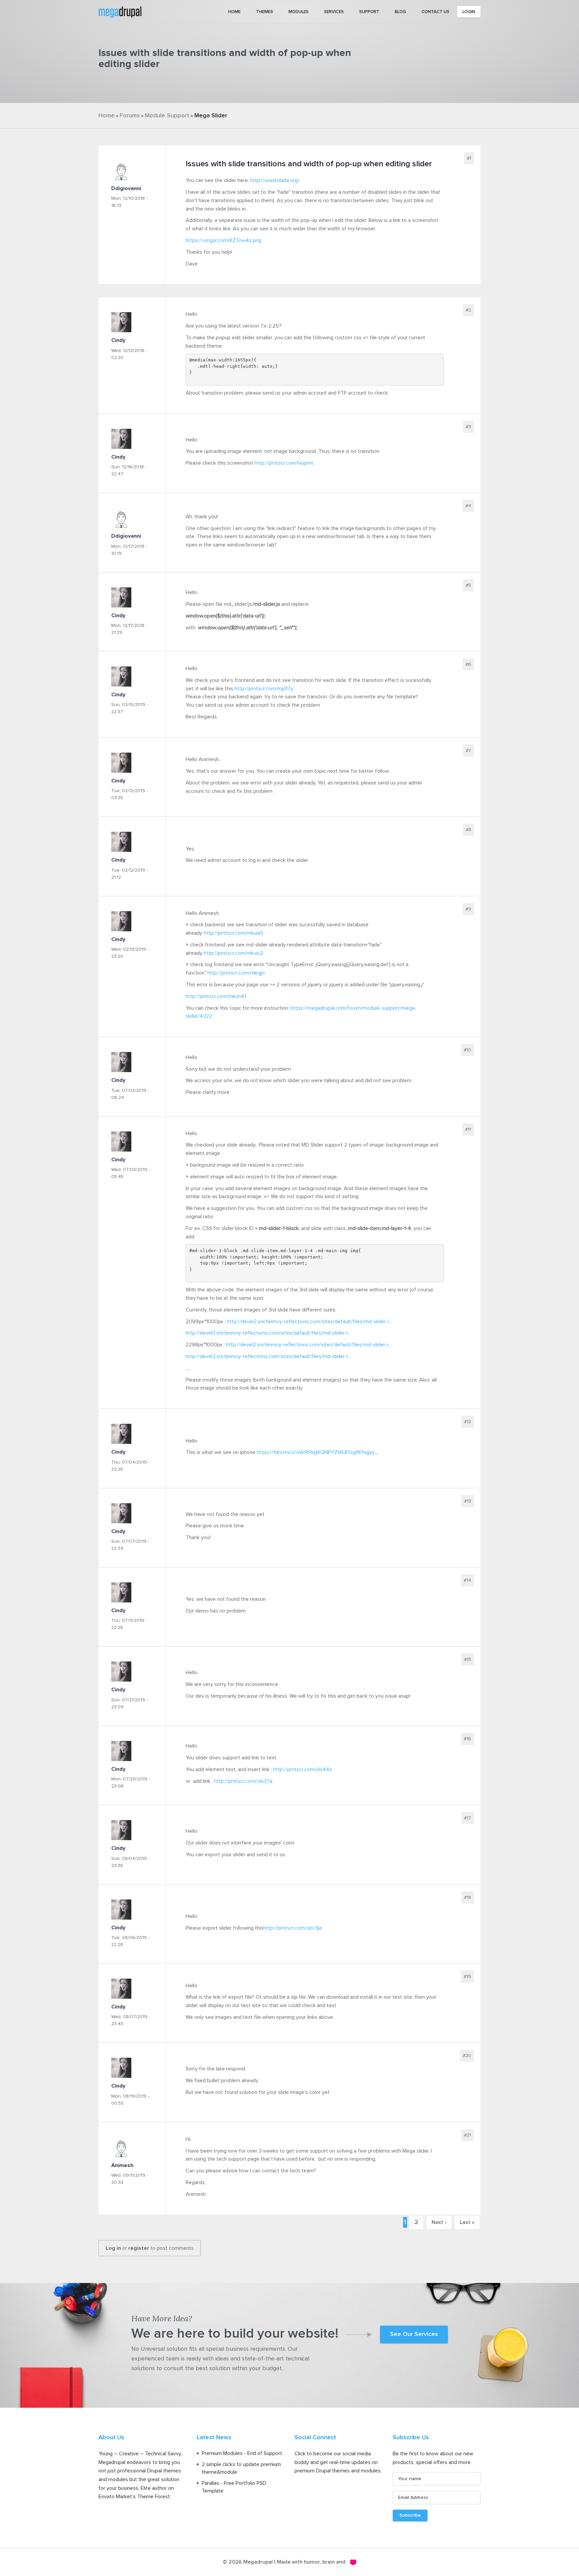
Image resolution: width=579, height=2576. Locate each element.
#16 (467, 1739)
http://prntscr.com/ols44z (303, 1769)
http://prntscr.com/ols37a (243, 1781)
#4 (468, 506)
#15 (468, 1659)
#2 (468, 310)
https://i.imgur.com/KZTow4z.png (223, 240)
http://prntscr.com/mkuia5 (234, 933)
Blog (400, 12)
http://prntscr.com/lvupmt (284, 463)
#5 (468, 585)
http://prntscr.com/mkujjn (236, 973)
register (139, 2248)
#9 (468, 909)
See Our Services (414, 2334)
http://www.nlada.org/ (275, 180)
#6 (468, 664)
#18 (468, 1897)
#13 (468, 1501)
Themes (265, 12)
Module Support (167, 116)
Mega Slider (211, 116)
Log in (113, 2248)
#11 (468, 1129)
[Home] (120, 11)
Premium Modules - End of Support (242, 2453)
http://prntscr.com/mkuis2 (233, 953)
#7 (468, 751)
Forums (130, 116)
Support (369, 12)
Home (234, 12)
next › (439, 2222)
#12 (468, 1422)
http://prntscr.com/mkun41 (216, 996)
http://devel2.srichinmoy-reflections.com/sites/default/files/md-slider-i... (309, 1322)
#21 (468, 2135)
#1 (469, 158)
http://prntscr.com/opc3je (293, 1928)
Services (334, 12)
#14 (467, 1580)
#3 (468, 427)
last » (467, 2222)
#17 (468, 1818)
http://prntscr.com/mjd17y (264, 689)
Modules (299, 12)
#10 (467, 1050)
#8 (468, 830)
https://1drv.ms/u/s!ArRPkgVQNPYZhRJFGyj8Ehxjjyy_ (317, 1452)
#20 (467, 2056)
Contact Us (435, 12)
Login (469, 12)
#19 (467, 1977)
